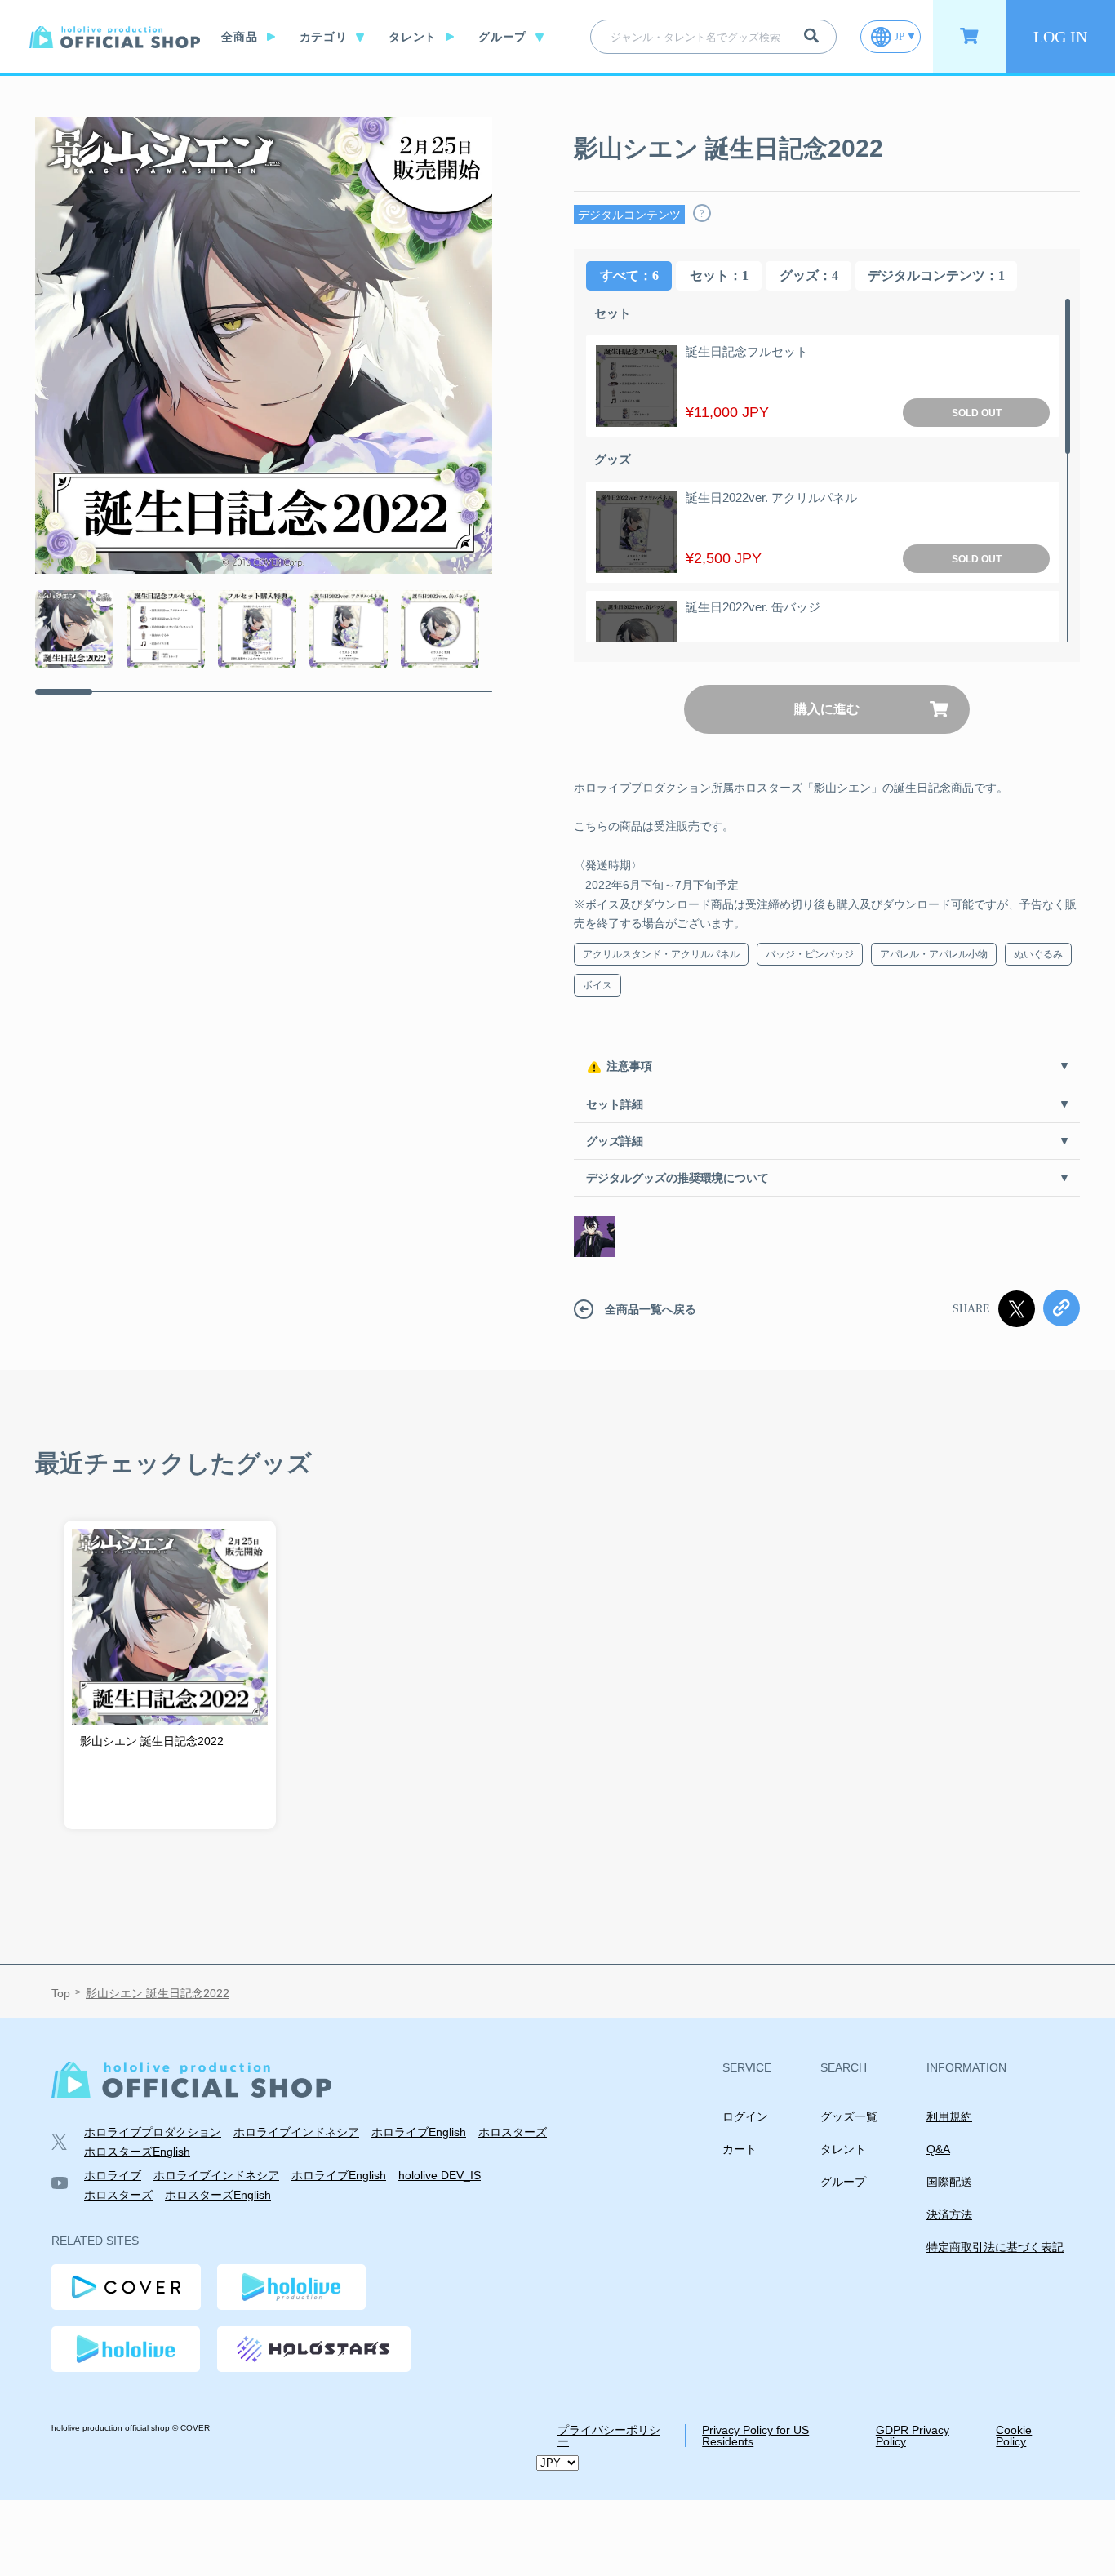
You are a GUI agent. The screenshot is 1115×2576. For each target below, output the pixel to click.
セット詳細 (615, 1104)
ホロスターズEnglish (137, 2152)
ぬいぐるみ (1038, 954)
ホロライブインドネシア (296, 2132)
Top (61, 1993)
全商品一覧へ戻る (651, 1309)
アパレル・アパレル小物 (934, 954)
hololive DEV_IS (440, 2175)
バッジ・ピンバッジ (810, 954)
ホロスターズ (513, 2132)
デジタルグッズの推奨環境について (677, 1178)
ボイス (597, 985)
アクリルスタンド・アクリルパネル (661, 954)
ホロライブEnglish (419, 2132)
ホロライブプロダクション (153, 2132)
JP (900, 36)
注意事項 (629, 1066)
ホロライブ (113, 2175)
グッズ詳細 (615, 1141)
